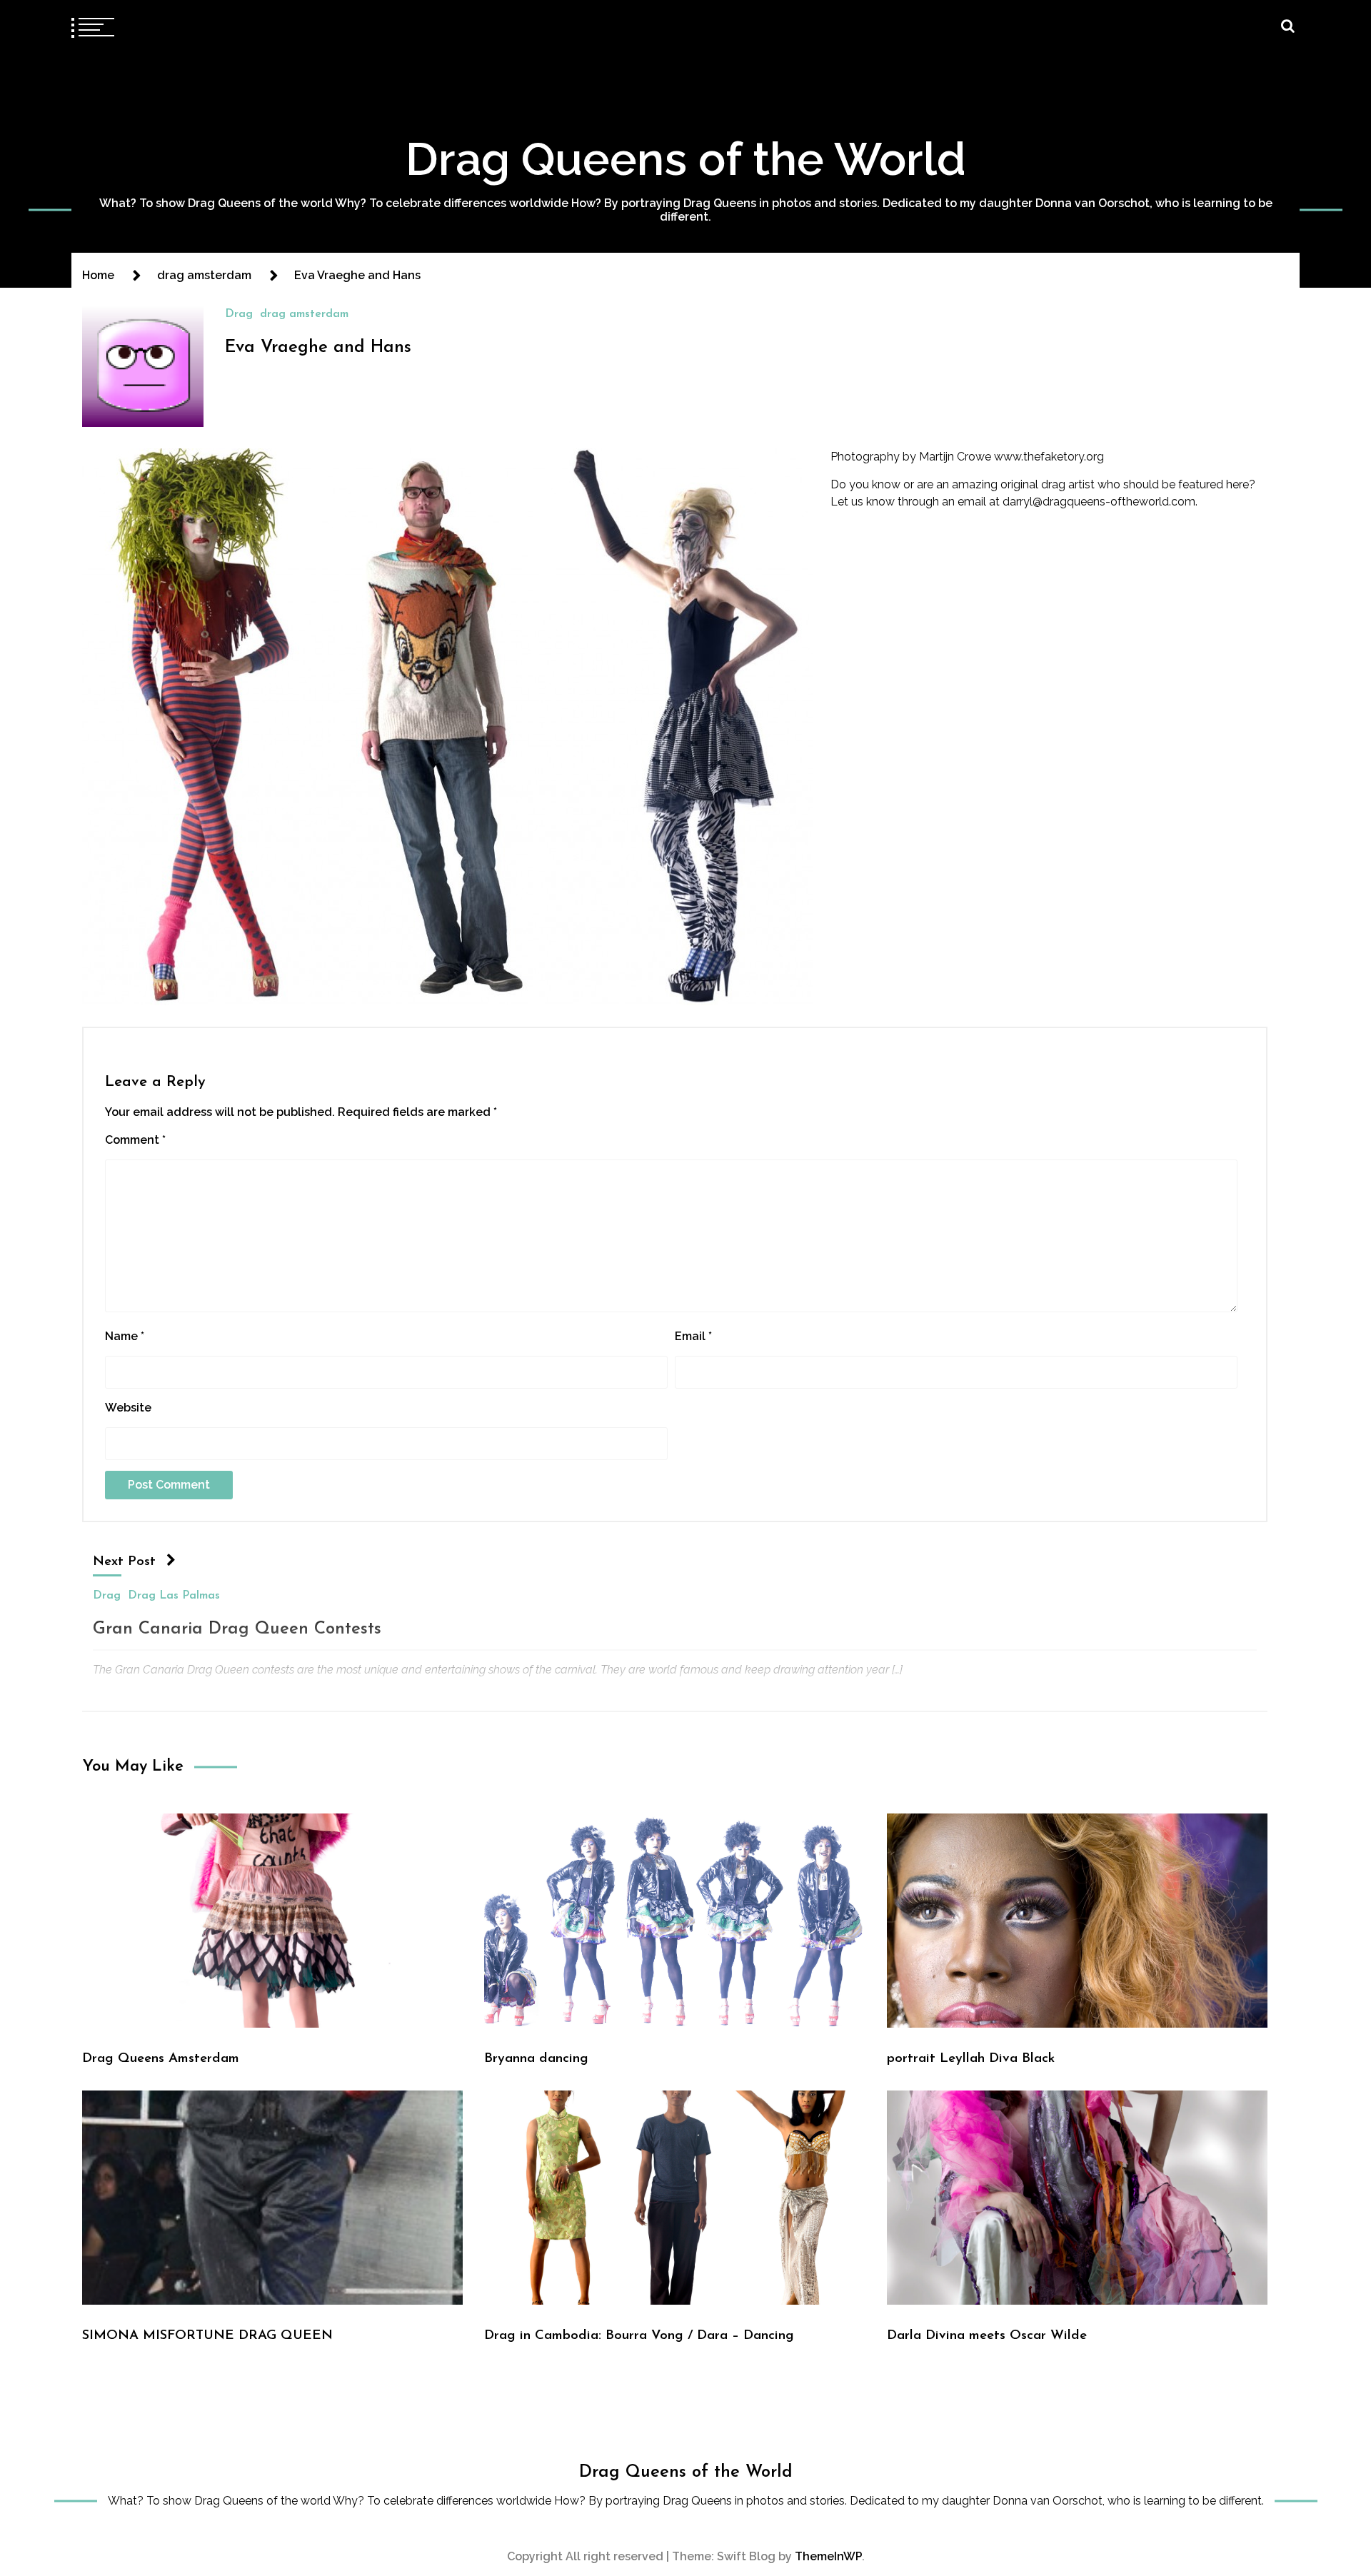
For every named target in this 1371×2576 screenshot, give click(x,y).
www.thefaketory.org (1049, 457)
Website (128, 1408)
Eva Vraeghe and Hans (318, 348)
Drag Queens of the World (686, 159)
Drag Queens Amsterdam (161, 2059)
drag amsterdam (304, 314)
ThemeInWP (828, 2556)
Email (693, 1336)
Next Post (124, 1562)
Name (125, 1336)
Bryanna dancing (536, 2059)
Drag (239, 314)
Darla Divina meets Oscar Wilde (987, 2336)
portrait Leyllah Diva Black (971, 2059)
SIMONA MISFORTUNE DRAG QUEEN (207, 2336)
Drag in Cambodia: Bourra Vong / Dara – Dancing (639, 2336)
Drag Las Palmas (174, 1596)
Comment (135, 1140)
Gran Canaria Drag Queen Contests (237, 1629)
